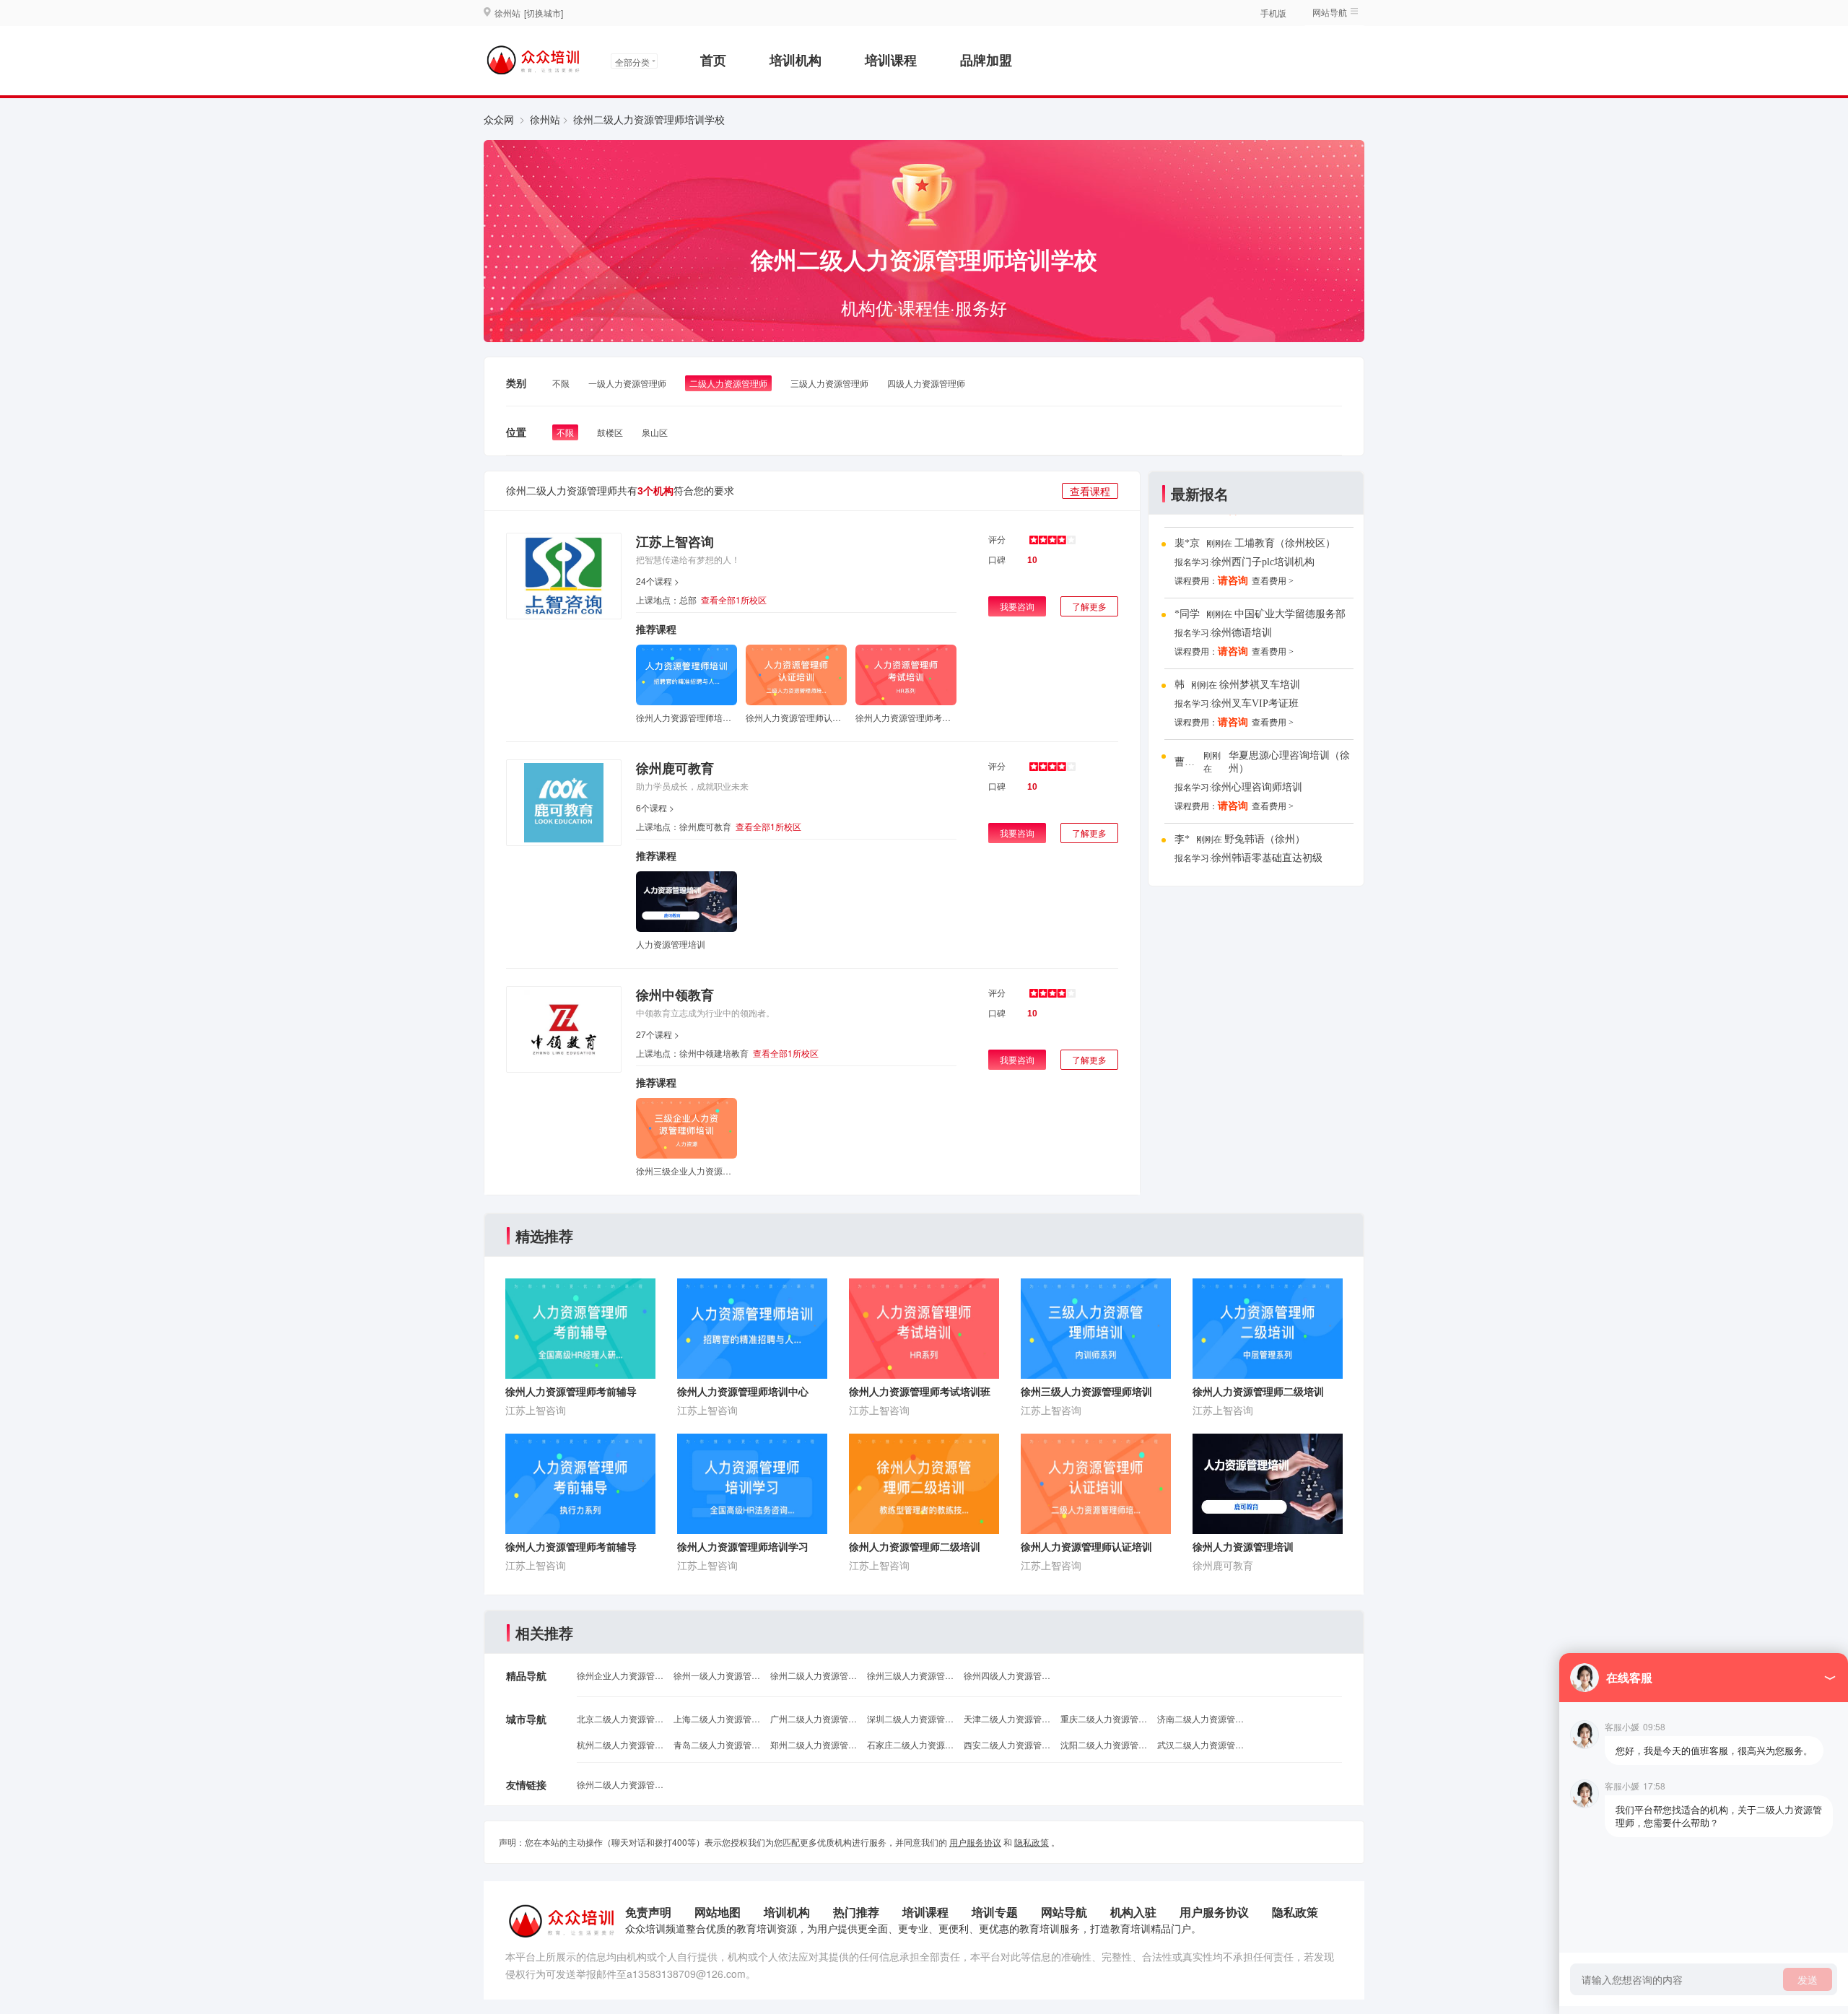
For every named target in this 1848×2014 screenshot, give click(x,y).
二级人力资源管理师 (728, 383)
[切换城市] (544, 13)
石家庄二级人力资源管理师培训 (910, 1744)
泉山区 (655, 432)
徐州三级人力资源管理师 (910, 1675)
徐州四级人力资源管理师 (1007, 1675)
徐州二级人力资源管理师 (814, 1675)
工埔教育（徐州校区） (1285, 543)
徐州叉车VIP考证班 (1255, 703)
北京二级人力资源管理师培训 (620, 1718)
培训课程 (891, 60)
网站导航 (1064, 1912)
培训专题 (995, 1912)
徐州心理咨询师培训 (1257, 787)
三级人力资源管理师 (829, 383)
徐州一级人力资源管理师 (717, 1675)
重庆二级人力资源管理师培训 (1104, 1718)
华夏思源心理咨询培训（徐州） (1289, 762)
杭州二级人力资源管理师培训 (620, 1744)
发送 (1808, 1979)
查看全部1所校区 (734, 600)
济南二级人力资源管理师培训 (1200, 1718)
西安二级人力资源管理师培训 (1007, 1744)
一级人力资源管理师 (627, 383)
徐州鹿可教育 (675, 768)
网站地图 (718, 1912)
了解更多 (1089, 606)
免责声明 (648, 1912)
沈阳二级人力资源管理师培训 (1104, 1744)
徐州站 (545, 119)
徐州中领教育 (675, 995)
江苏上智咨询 (675, 541)
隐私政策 (1032, 1842)
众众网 (499, 119)
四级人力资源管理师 (926, 383)
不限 (561, 383)
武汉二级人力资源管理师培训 (1200, 1744)
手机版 (1273, 13)
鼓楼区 (610, 432)
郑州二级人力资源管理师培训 (814, 1744)
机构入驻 (1133, 1912)
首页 (713, 60)
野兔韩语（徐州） (1265, 839)
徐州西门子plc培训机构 (1263, 562)
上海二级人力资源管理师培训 (717, 1718)
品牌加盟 (986, 60)
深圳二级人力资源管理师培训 (910, 1718)
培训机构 (796, 60)
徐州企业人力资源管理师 (620, 1675)
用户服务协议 (975, 1842)
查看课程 (1090, 491)
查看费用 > (1273, 581)
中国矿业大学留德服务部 (1290, 614)
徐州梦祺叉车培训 (1260, 685)
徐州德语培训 (1242, 633)
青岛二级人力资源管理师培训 (717, 1744)
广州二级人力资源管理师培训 (814, 1718)
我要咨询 (1017, 606)
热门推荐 (856, 1912)
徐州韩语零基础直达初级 (1267, 858)
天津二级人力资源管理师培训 (1007, 1718)
